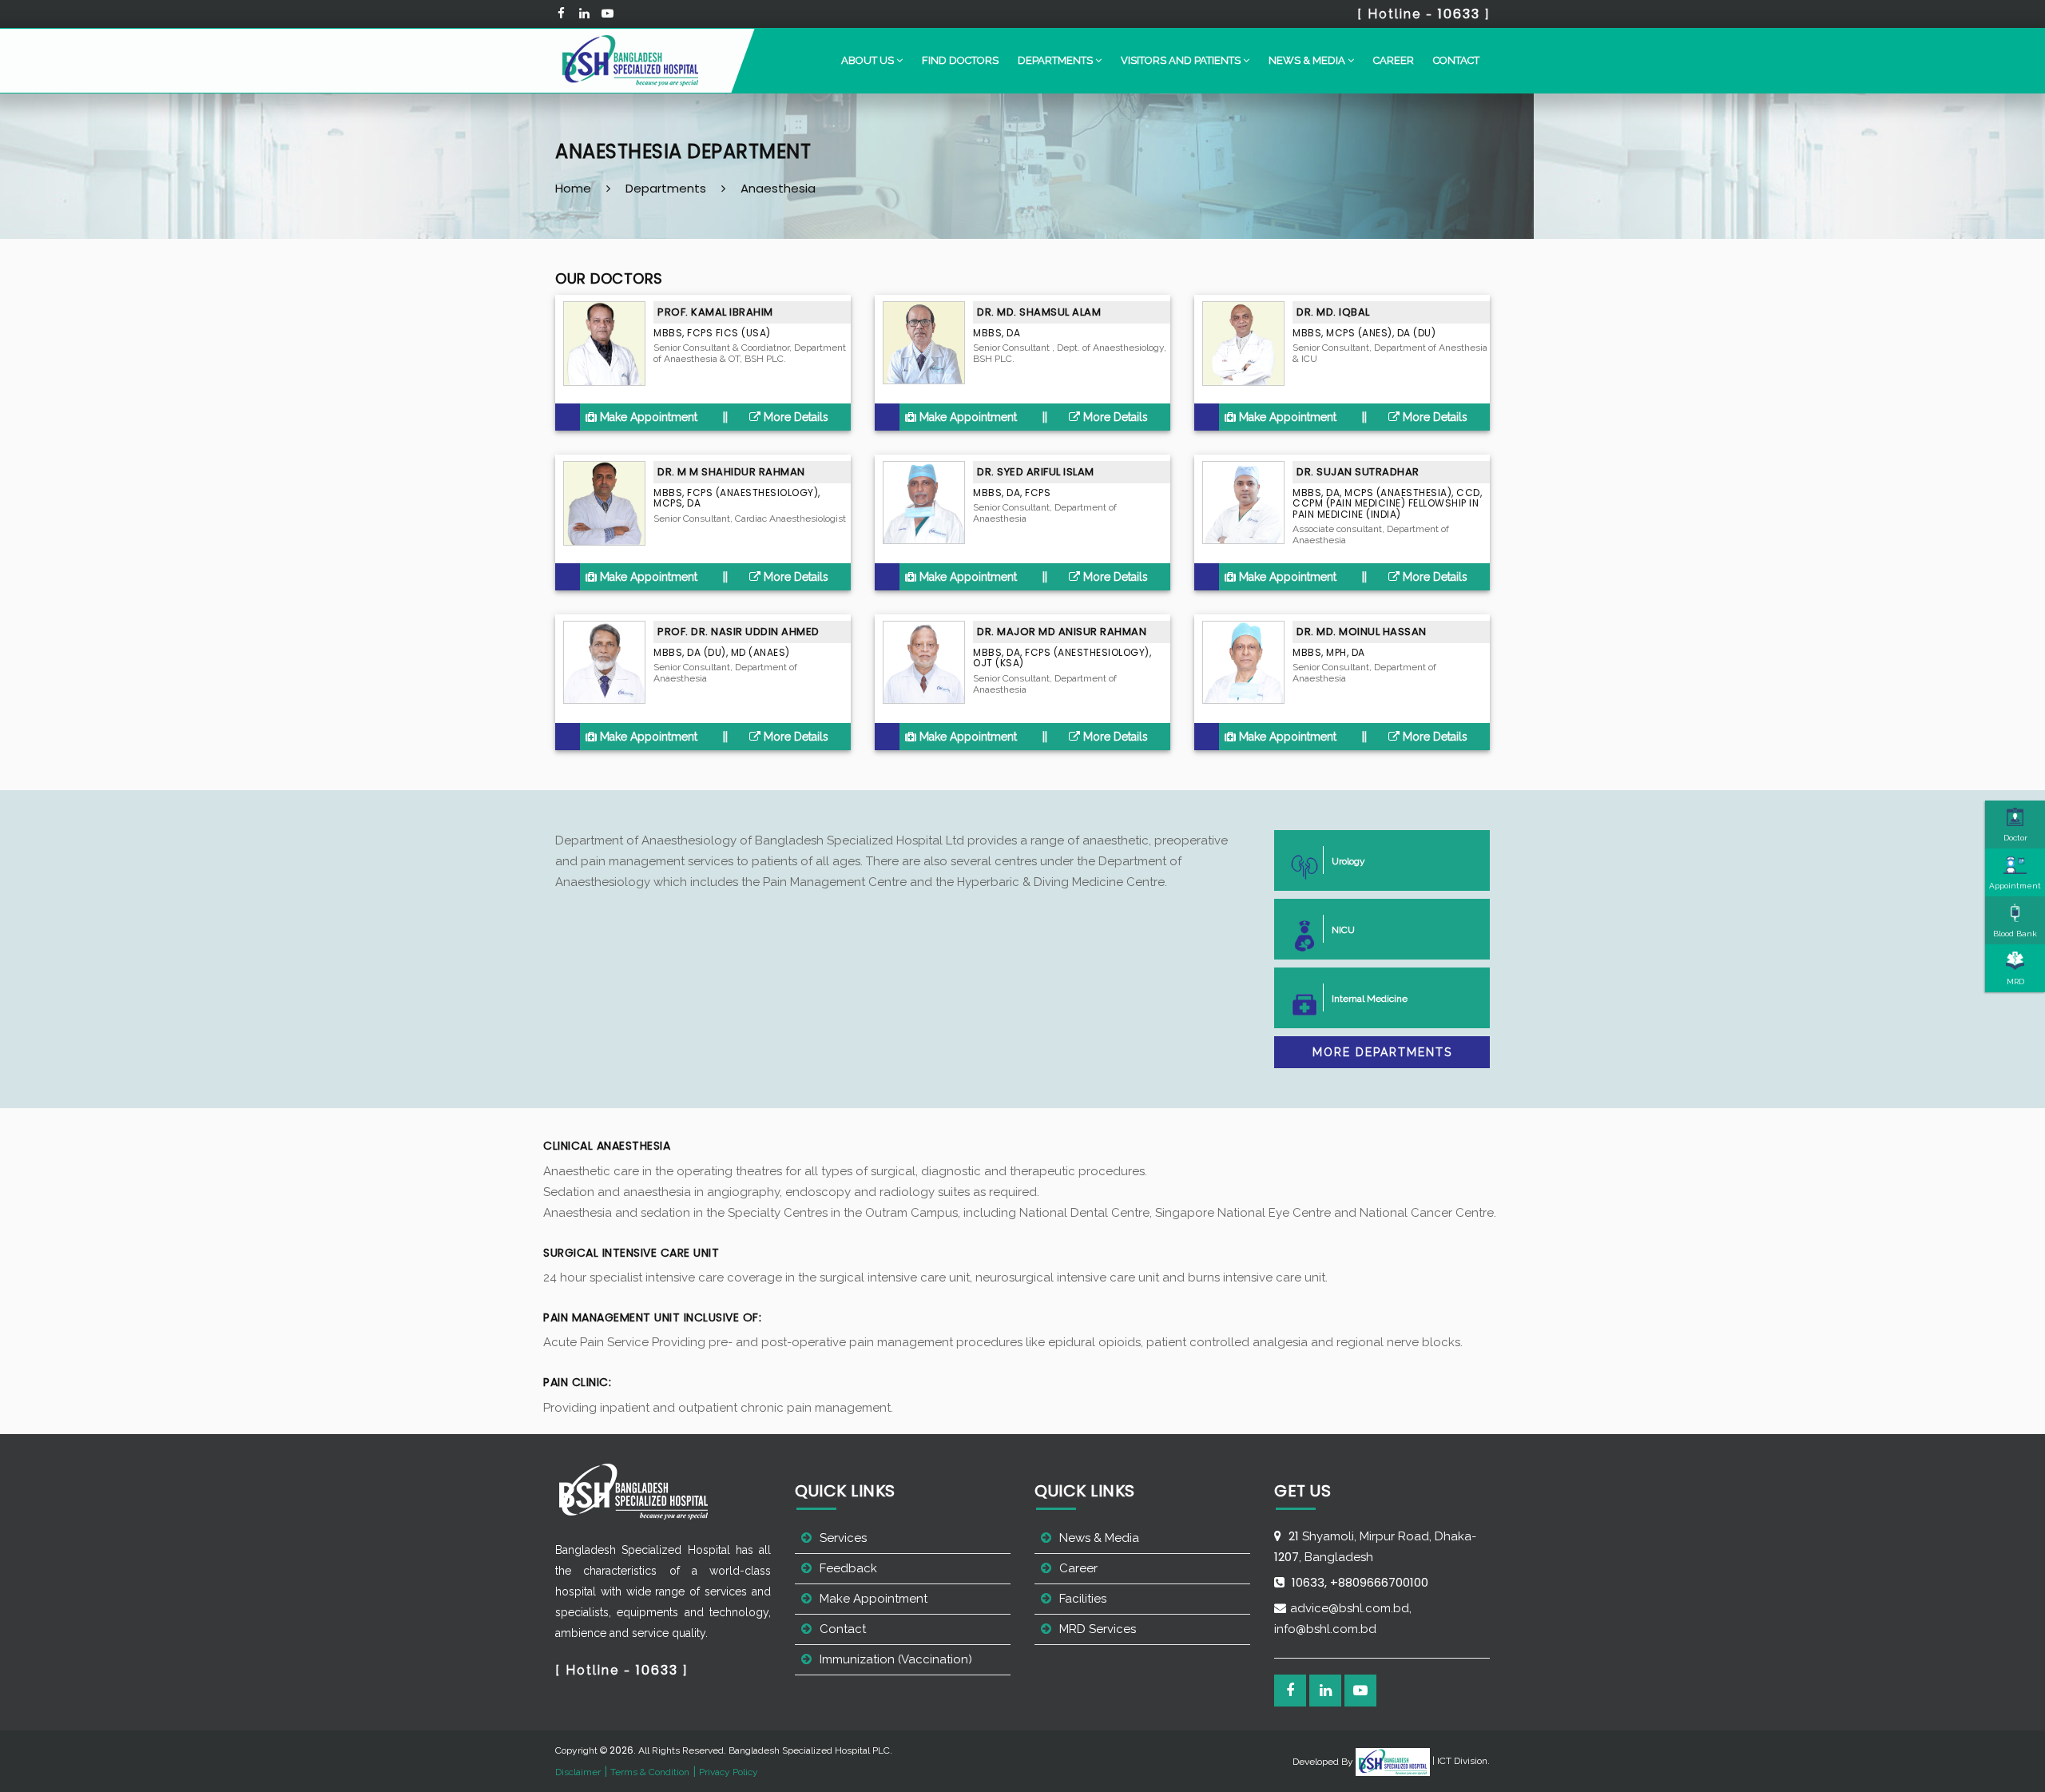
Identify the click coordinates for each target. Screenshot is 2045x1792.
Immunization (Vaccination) (896, 1659)
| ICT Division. (1460, 1761)
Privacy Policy (729, 1772)
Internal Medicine (1370, 999)
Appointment (2015, 886)
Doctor (2015, 838)
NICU (1343, 930)
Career (1394, 60)
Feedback (848, 1568)
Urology (1348, 861)
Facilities (1083, 1599)
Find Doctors (960, 60)
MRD (2015, 981)
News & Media (1099, 1538)
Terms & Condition (650, 1772)
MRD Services (1098, 1629)
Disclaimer (578, 1772)
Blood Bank (2015, 934)
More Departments (1382, 1052)
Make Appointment (647, 417)
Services (843, 1538)
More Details (794, 417)
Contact (1456, 60)
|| (725, 417)
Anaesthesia (778, 188)
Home (573, 188)
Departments (666, 188)
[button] (872, 61)
